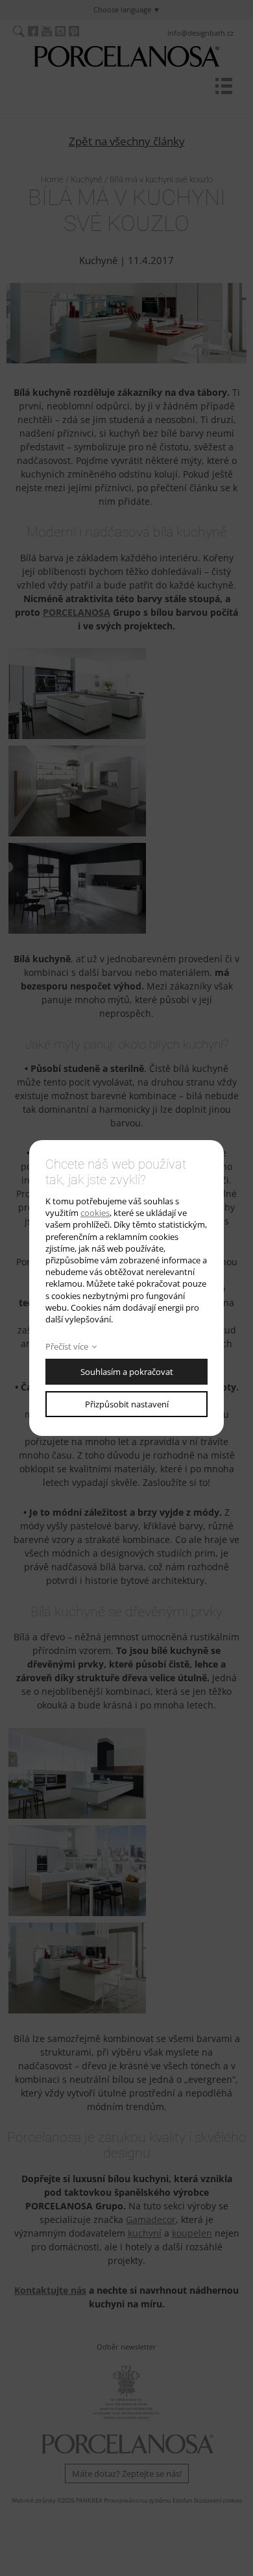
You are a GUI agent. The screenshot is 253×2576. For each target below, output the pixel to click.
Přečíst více (67, 1346)
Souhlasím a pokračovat (127, 1372)
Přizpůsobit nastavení (127, 1404)
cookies (95, 1213)
